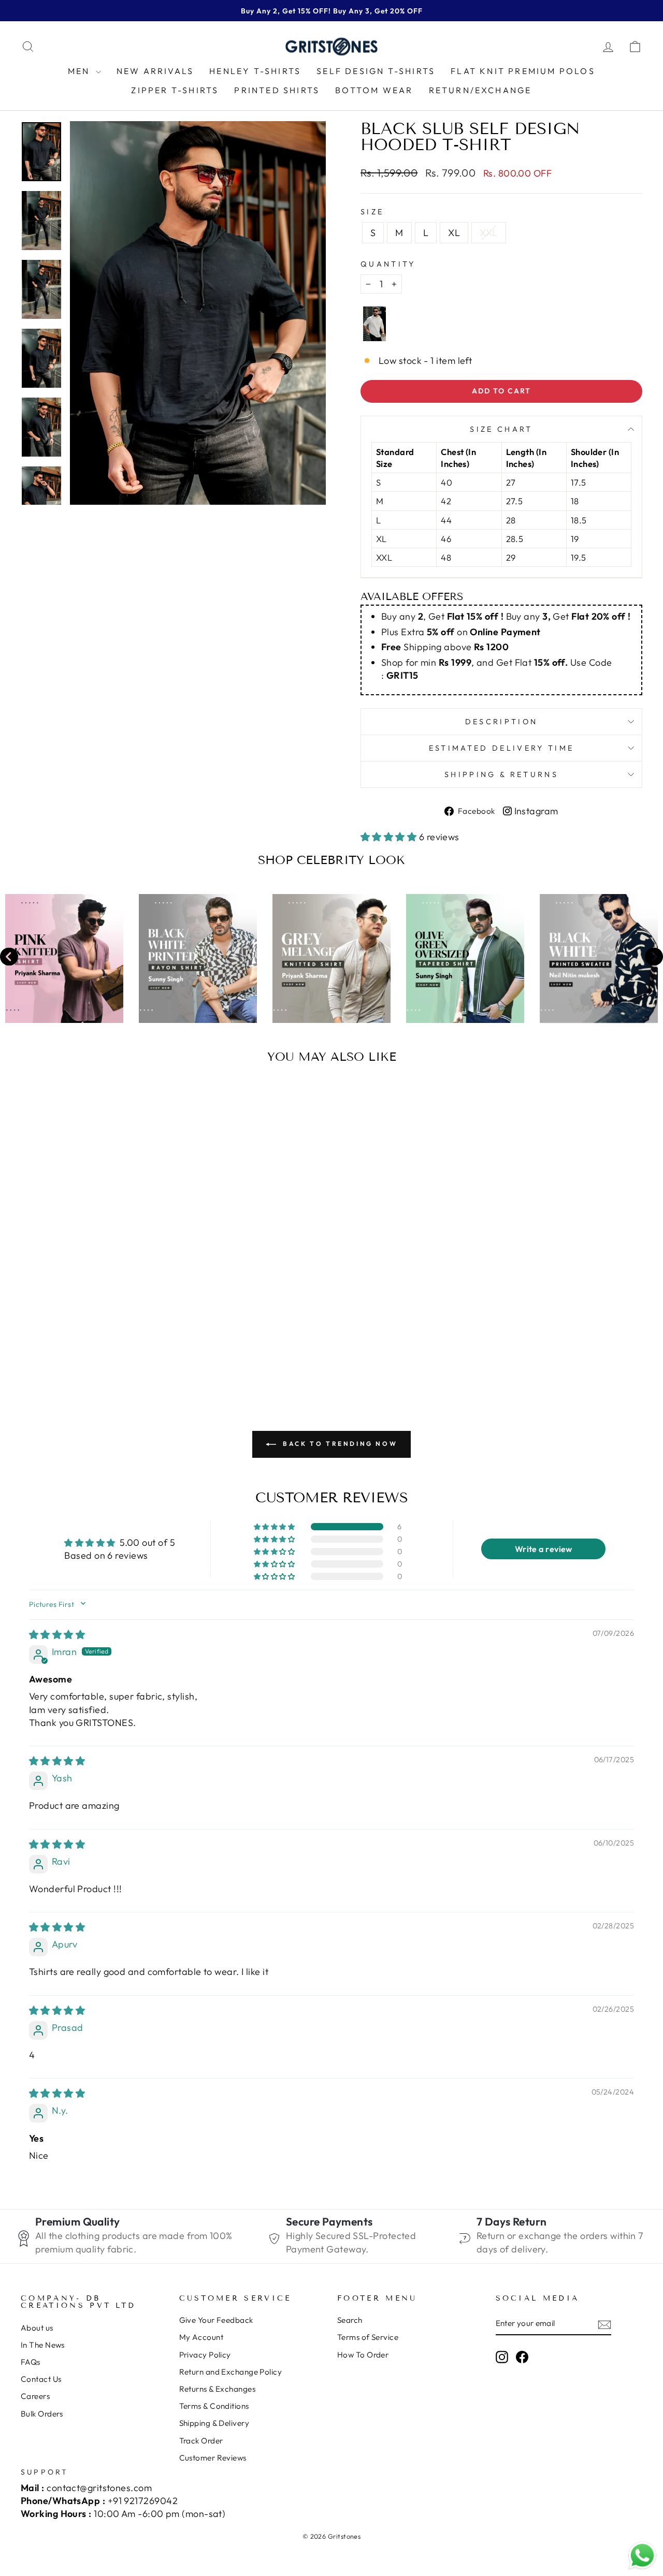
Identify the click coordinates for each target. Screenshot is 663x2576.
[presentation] (9, 958)
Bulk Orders (42, 2414)
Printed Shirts (277, 90)
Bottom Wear (374, 90)
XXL (488, 233)
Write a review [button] (544, 1549)
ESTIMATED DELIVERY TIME (501, 748)
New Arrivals (155, 71)
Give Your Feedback (216, 2320)
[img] (57, 1635)
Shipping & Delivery (214, 2423)
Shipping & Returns (501, 774)
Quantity (388, 264)
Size (372, 212)
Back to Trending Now (339, 1444)
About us (37, 2328)
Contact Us (41, 2379)
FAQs (31, 2362)
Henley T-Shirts (255, 71)
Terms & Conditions (214, 2406)
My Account (201, 2337)
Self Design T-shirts (376, 71)
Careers (35, 2396)
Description (502, 722)
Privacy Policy (205, 2355)
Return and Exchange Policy (231, 2372)
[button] (390, 837)
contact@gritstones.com (99, 2488)
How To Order (363, 2355)
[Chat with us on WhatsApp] (642, 2556)
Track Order (201, 2441)
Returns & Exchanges (218, 2389)
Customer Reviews (213, 2458)
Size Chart (501, 429)
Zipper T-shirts (175, 90)
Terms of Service (368, 2337)
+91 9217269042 (143, 2501)
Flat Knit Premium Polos (523, 71)
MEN (81, 71)
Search (350, 2320)
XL (454, 233)
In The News (43, 2345)
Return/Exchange (480, 90)
